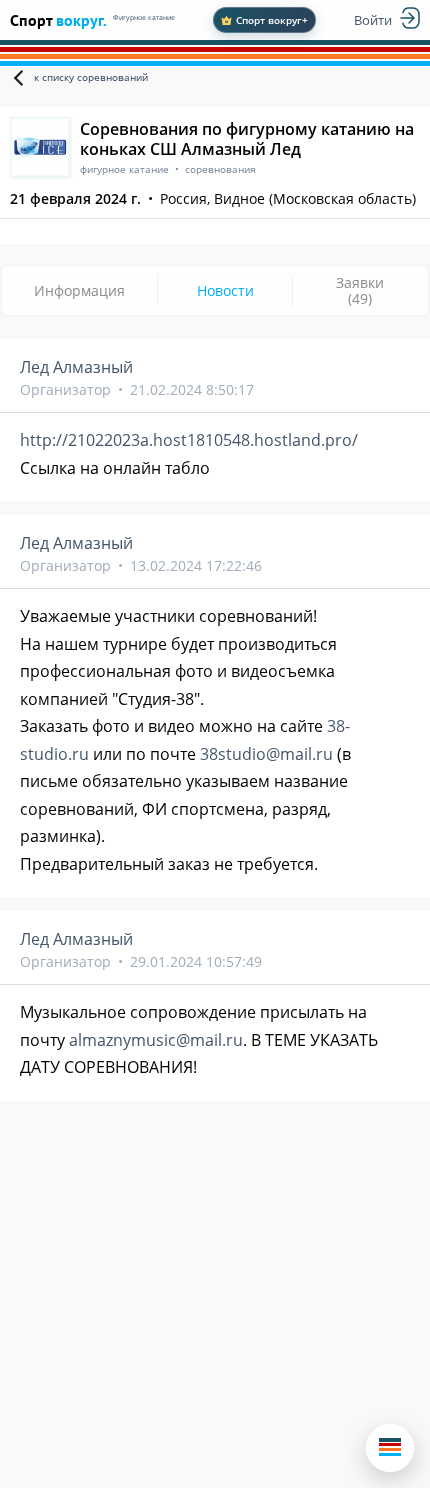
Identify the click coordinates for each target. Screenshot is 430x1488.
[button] (390, 1448)
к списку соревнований (91, 77)
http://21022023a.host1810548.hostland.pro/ (189, 440)
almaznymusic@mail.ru (156, 1040)
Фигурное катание (144, 17)
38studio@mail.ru (266, 754)
